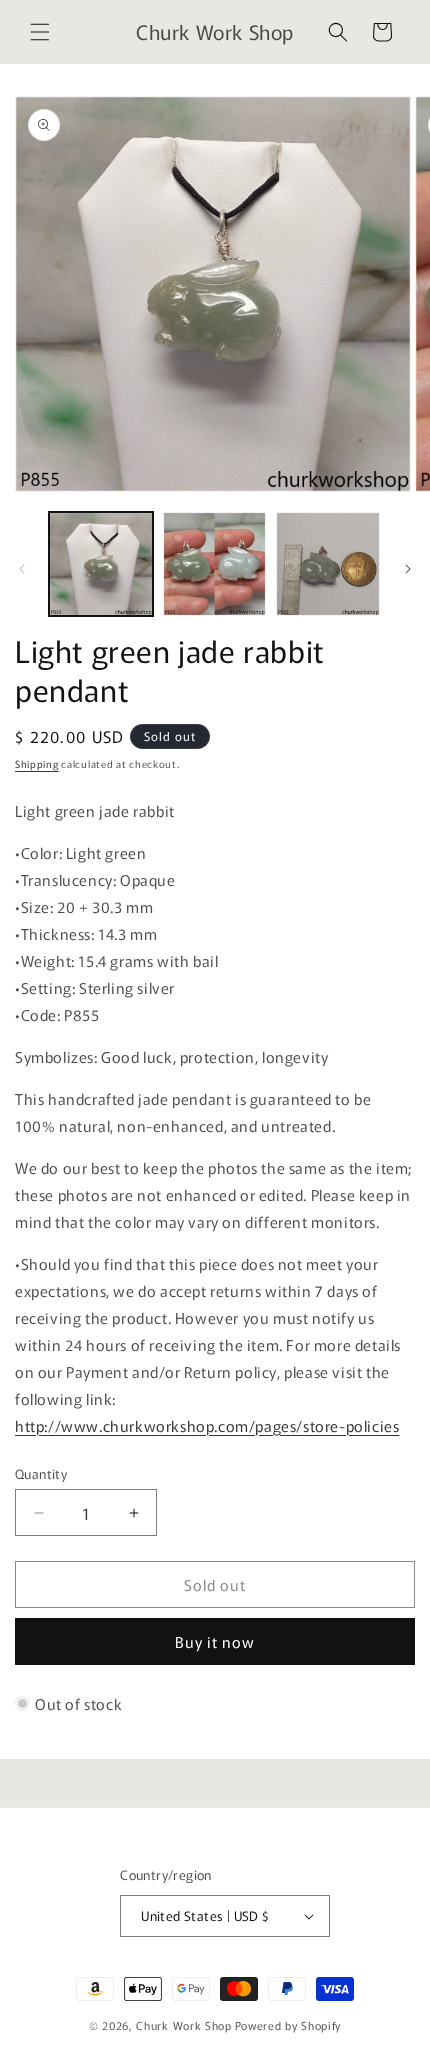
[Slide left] (22, 569)
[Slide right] (408, 569)
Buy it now (215, 1641)
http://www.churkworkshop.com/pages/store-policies (207, 1425)
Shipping (37, 763)
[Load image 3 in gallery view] (328, 564)
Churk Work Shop (184, 2025)
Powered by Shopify (288, 2025)
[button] (40, 32)
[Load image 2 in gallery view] (215, 564)
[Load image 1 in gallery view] (101, 564)
